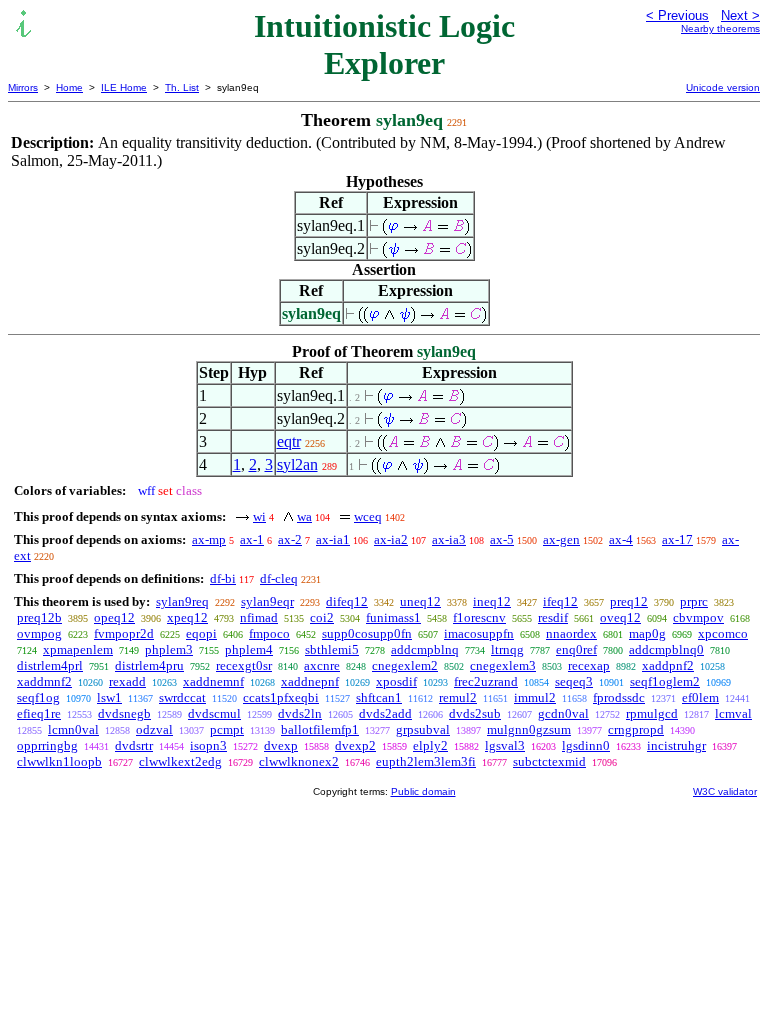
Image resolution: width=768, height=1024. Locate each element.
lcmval (733, 713)
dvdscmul (214, 713)
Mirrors (23, 87)
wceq (368, 516)
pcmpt (227, 729)
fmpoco (269, 633)
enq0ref (576, 649)
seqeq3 (574, 681)
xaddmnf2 (44, 681)
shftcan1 (379, 697)
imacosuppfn (479, 633)
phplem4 (249, 649)
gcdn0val (563, 713)
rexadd (127, 681)
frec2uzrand (486, 681)
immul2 (535, 697)
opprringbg (47, 745)
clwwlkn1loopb (59, 761)
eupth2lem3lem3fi (426, 761)
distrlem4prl (50, 665)
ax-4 (621, 539)
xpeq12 (187, 617)
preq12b (39, 617)
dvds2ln (300, 713)
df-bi (223, 578)
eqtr (289, 441)
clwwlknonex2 (299, 761)
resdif (553, 617)
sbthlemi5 (332, 649)
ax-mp (209, 539)
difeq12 (347, 601)
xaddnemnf (213, 681)
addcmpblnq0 (666, 649)
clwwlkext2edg (180, 761)
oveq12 (620, 617)
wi (259, 516)
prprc (694, 601)
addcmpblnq (425, 649)
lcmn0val (73, 729)
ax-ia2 (391, 539)
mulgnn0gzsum (529, 729)
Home (69, 87)
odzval (154, 729)
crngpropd (636, 729)
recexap (589, 665)
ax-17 (677, 539)
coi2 (322, 617)
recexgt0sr (244, 665)
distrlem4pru (149, 665)
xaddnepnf (310, 681)
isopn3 (208, 745)
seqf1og (38, 697)
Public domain (423, 791)
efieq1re (39, 713)
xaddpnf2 (668, 665)
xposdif (396, 681)
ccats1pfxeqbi (281, 697)
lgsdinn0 (586, 745)
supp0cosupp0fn (367, 633)
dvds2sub (475, 713)
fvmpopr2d (124, 633)
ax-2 (290, 539)
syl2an (297, 464)
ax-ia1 (333, 539)
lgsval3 (505, 745)
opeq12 (114, 617)
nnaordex (571, 633)
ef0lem (700, 697)
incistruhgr (676, 745)
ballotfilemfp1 (320, 729)
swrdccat (182, 697)
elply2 (430, 745)
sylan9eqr (267, 601)
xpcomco (723, 633)
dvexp (281, 745)
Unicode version (723, 87)
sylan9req (182, 601)
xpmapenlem (78, 649)
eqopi (201, 633)
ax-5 (502, 539)
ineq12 (492, 601)
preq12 (629, 601)
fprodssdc (619, 697)
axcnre (322, 665)
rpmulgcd (652, 713)
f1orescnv (479, 617)
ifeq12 (560, 601)
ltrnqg (507, 649)
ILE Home (124, 87)
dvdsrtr (134, 745)
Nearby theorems (720, 28)
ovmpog (39, 633)
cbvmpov (698, 617)
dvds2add (385, 713)
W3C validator (725, 791)
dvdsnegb (124, 713)
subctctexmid (549, 761)
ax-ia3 (449, 539)
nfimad (259, 617)
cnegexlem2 (405, 665)
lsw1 (109, 697)
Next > (740, 15)
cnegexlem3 (503, 665)
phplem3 (169, 649)
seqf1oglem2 (665, 681)
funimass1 (393, 617)
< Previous (677, 15)
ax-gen (561, 539)
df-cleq (279, 578)
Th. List (182, 87)
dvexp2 (355, 745)
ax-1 (252, 539)
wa (304, 516)
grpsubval (423, 729)
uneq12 (420, 601)
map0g (647, 633)
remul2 (458, 697)
